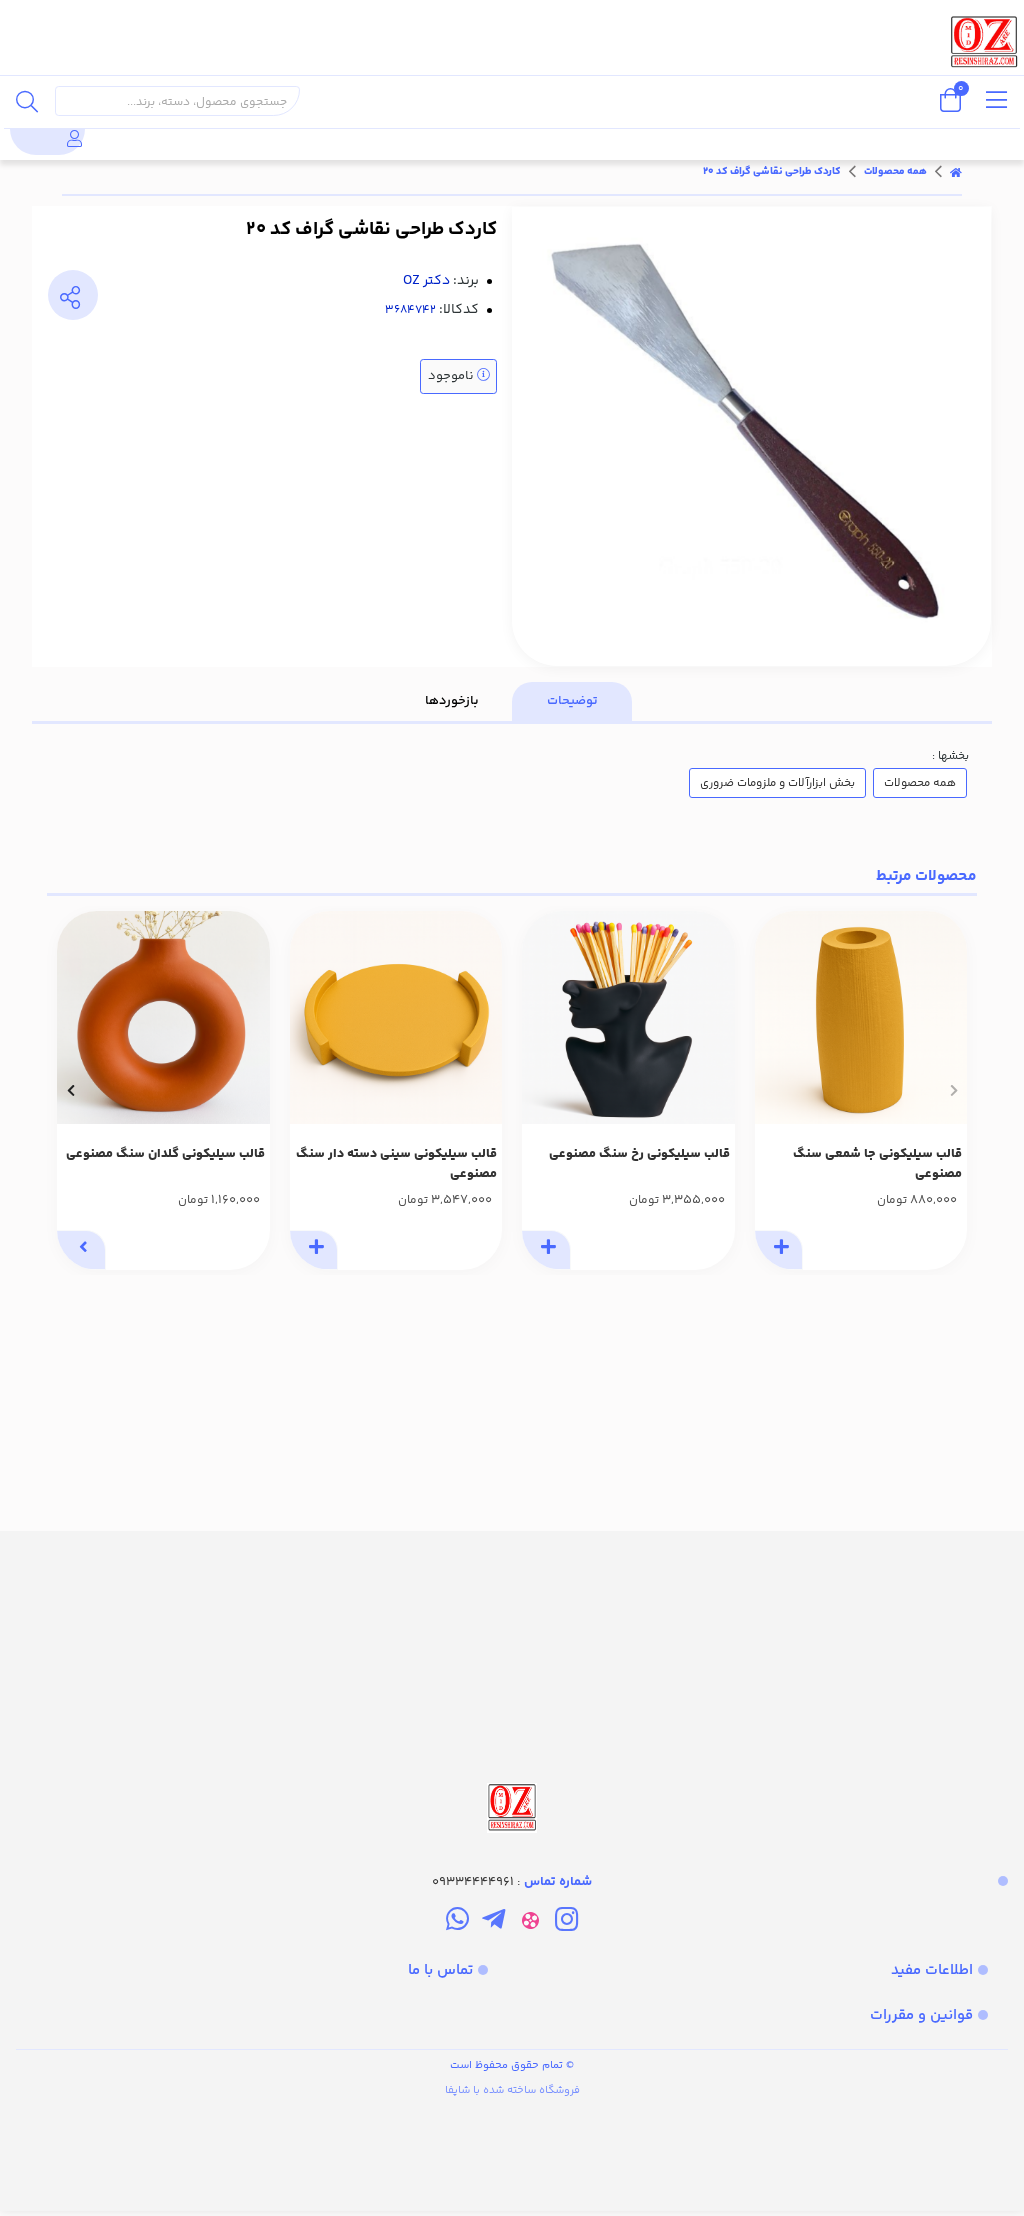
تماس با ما (440, 1970)
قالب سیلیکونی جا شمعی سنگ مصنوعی (877, 1164)
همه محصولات (895, 172)
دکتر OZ (426, 281)
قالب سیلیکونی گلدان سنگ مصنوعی (165, 1154)
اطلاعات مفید (932, 1970)
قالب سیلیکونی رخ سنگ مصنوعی (639, 1154)
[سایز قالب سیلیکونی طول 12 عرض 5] (861, 1017)
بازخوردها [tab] (452, 701)
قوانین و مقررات (921, 2015)
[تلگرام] (493, 1923)
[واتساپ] (457, 1923)
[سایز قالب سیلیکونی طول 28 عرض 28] (396, 1017)
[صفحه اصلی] (956, 172)
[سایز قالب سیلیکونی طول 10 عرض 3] (163, 1017)
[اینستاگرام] (566, 1923)
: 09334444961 (512, 1882)
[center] (27, 101)
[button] (953, 1090)
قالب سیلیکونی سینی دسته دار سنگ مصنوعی (396, 1164)
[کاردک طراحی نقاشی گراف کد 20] (512, 1684)
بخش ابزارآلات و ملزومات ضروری (777, 783)
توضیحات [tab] (572, 701)
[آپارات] (530, 1923)
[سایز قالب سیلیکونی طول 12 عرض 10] (628, 1017)
